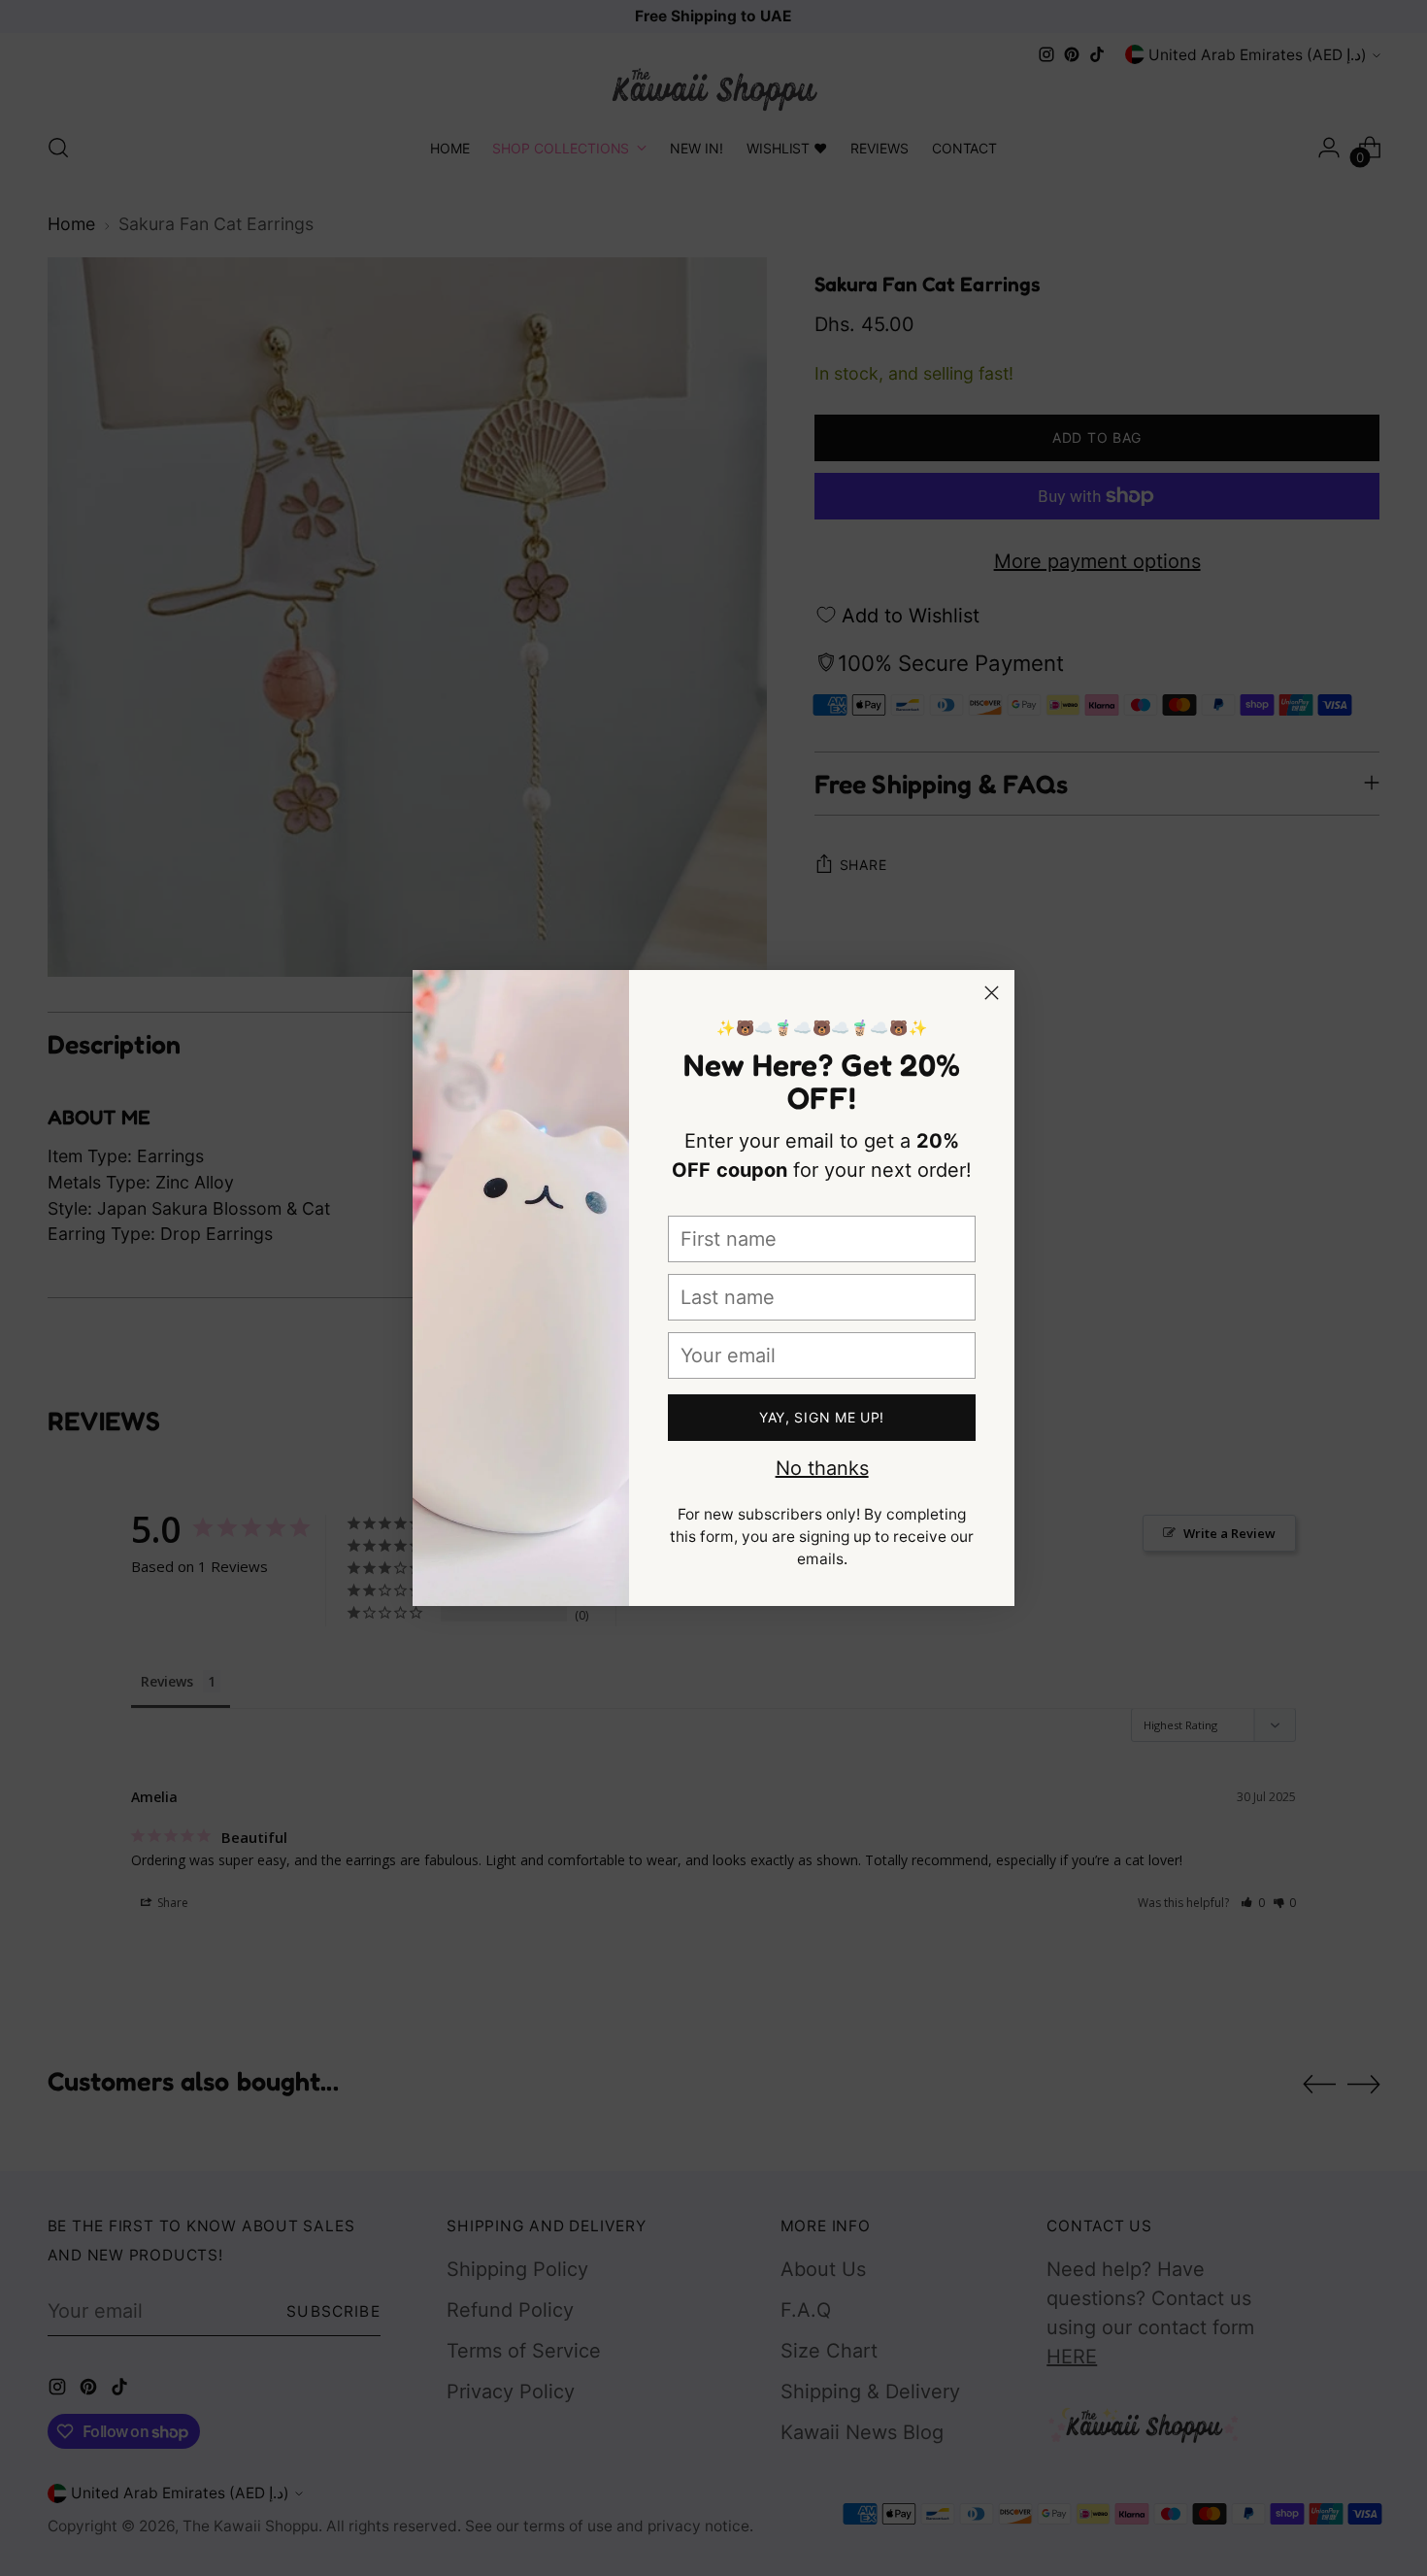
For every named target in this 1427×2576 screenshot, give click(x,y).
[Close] (992, 993)
